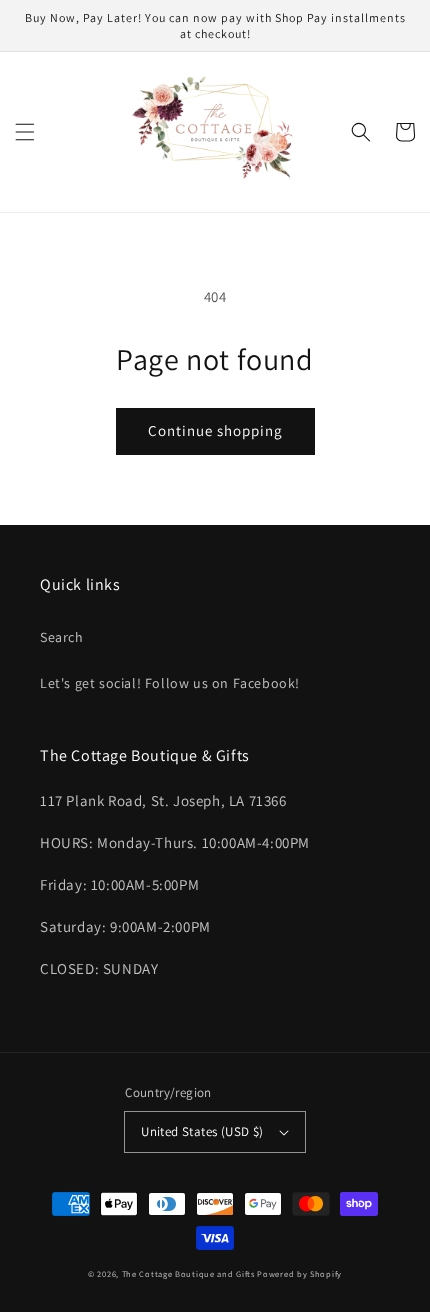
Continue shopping (215, 430)
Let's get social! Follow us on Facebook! (170, 683)
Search (62, 637)
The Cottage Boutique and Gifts (188, 1273)
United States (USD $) (202, 1131)
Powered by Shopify (299, 1273)
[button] (25, 132)
